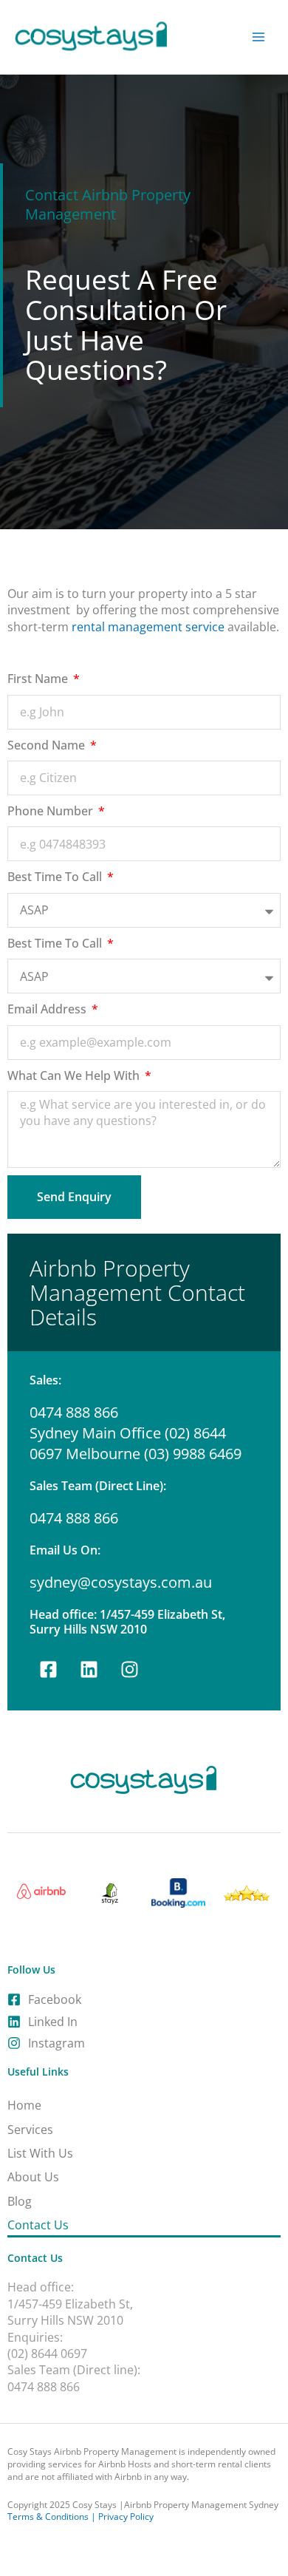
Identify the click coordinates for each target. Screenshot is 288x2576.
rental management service (148, 627)
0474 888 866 (74, 1518)
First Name (39, 679)
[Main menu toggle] (259, 37)
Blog (20, 2201)
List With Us (40, 2153)
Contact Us (38, 2225)
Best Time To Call (56, 877)
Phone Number (52, 811)
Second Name (48, 745)
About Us (33, 2177)
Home (24, 2105)
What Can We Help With (75, 1075)
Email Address (48, 1009)
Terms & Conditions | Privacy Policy (80, 2516)
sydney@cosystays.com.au (121, 1582)
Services (30, 2130)
